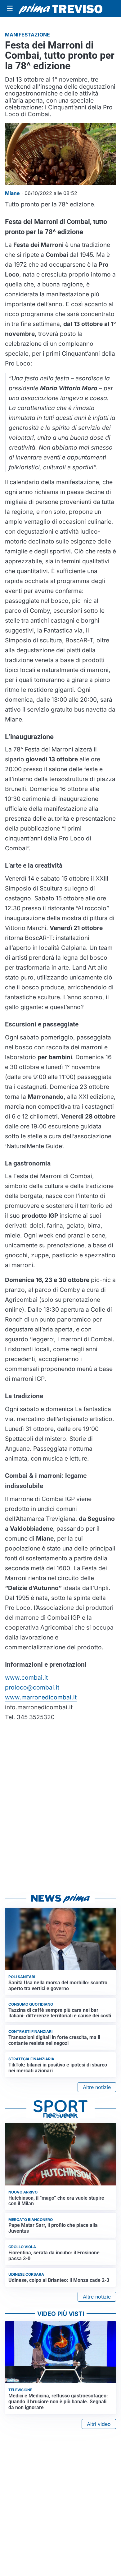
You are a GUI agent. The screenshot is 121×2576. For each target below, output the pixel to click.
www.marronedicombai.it (41, 1697)
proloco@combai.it (32, 1687)
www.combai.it (26, 1677)
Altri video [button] (99, 2424)
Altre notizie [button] (97, 2087)
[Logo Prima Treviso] (60, 9)
